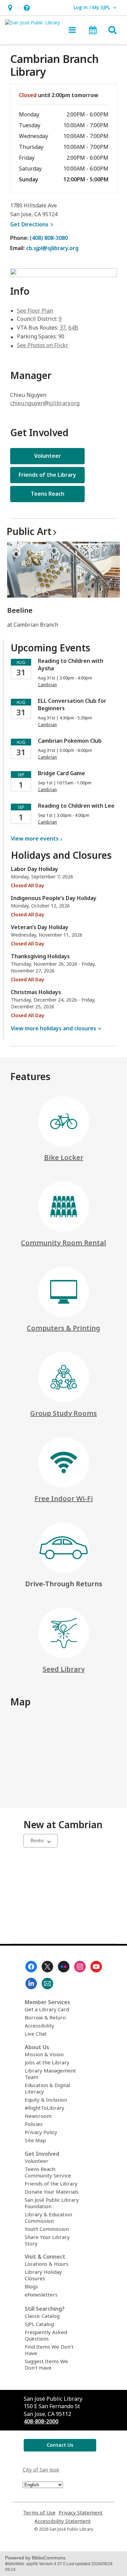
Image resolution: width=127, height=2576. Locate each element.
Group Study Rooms (63, 1413)
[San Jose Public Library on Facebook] (31, 1967)
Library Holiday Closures (43, 2275)
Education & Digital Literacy (47, 2088)
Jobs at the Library (47, 2062)
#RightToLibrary (45, 2108)
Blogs (31, 2286)
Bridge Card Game (61, 773)
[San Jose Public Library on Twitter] (47, 1967)
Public (29, 531)
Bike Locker (64, 1157)
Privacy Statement (81, 2513)
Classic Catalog (42, 2316)
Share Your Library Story (47, 2240)
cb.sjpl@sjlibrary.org (52, 248)
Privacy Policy (41, 2132)
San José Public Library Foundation (52, 2203)
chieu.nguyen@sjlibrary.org (45, 403)
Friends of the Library (51, 2183)
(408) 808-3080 (49, 238)
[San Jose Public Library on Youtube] (96, 1967)
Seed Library (64, 1669)
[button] (10, 8)
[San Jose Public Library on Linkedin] (31, 1984)
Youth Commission (47, 2229)
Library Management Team (50, 2074)
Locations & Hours (47, 2264)
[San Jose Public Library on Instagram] (80, 1967)
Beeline (20, 610)
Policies (34, 2124)
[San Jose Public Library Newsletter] (47, 1984)
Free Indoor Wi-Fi (64, 1498)
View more (35, 838)
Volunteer (37, 2161)
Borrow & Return (45, 2017)
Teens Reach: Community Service (48, 2172)
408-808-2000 (41, 2421)
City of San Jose (41, 2469)
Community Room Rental (63, 1243)
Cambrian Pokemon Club (70, 741)
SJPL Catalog (39, 2324)
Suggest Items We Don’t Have (46, 2364)
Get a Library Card (47, 2009)
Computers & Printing (63, 1328)
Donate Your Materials (52, 2192)
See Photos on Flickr (43, 345)
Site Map (35, 2140)
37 (63, 328)
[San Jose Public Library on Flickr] (64, 1967)
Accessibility (39, 2025)
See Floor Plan (35, 311)
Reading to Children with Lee (76, 806)
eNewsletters (41, 2294)
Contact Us (60, 2445)
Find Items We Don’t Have (49, 2350)
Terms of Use (39, 2513)
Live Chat (36, 2034)
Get (33, 224)
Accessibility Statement (63, 2521)
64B (73, 328)
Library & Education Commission (48, 2217)
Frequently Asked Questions (46, 2335)
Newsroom (38, 2116)
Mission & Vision (44, 2054)
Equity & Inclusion (46, 2100)
